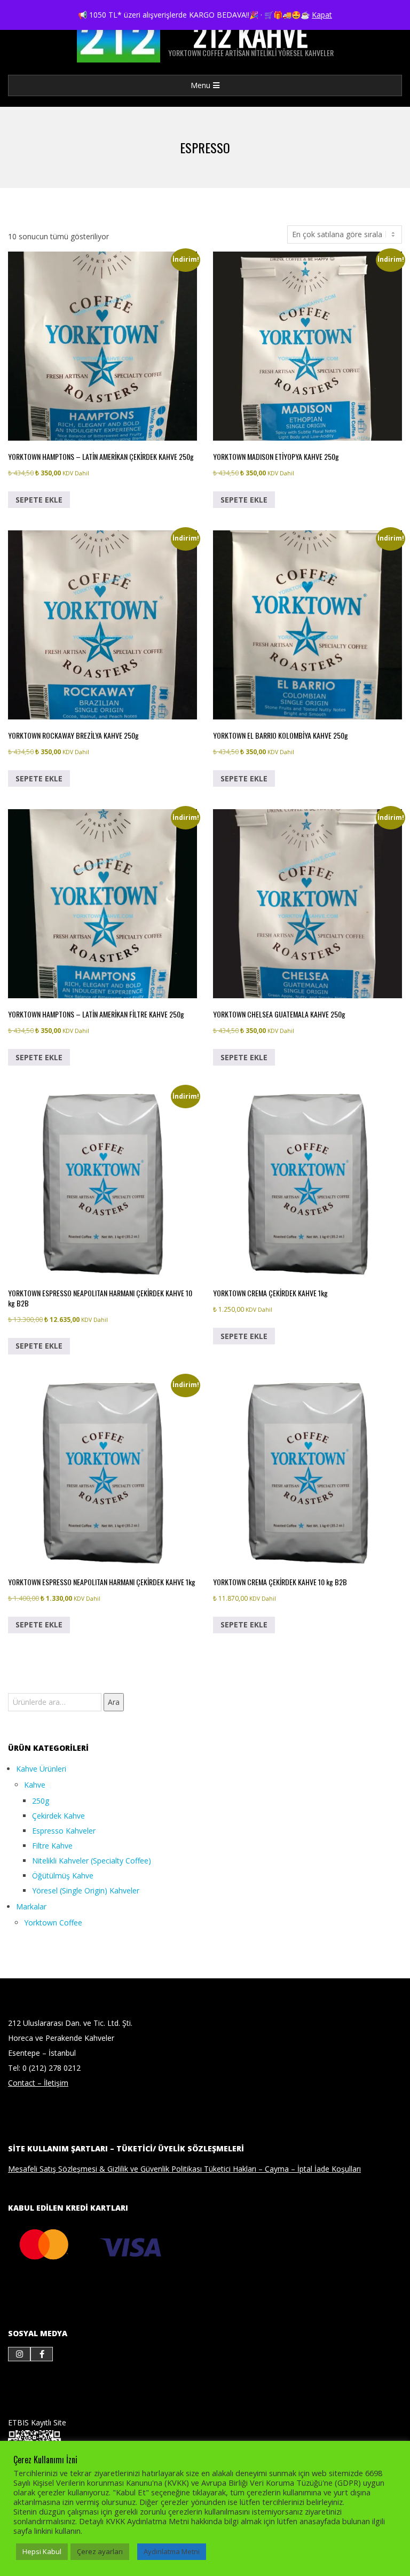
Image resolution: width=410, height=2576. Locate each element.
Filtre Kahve (52, 1846)
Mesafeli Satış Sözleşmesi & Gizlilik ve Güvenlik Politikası (106, 2169)
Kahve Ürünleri (41, 1769)
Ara (114, 1702)
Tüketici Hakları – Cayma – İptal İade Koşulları (282, 2169)
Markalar (31, 1906)
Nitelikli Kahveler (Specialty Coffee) (92, 1861)
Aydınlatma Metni (172, 2551)
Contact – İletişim (38, 2083)
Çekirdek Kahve (58, 1816)
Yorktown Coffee (53, 1923)
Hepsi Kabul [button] (42, 2551)
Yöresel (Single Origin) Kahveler (86, 1890)
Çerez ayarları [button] (100, 2551)
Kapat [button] (322, 15)
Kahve (35, 1785)
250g (41, 1801)
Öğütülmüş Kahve (63, 1876)
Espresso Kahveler (64, 1831)
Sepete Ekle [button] (39, 500)
